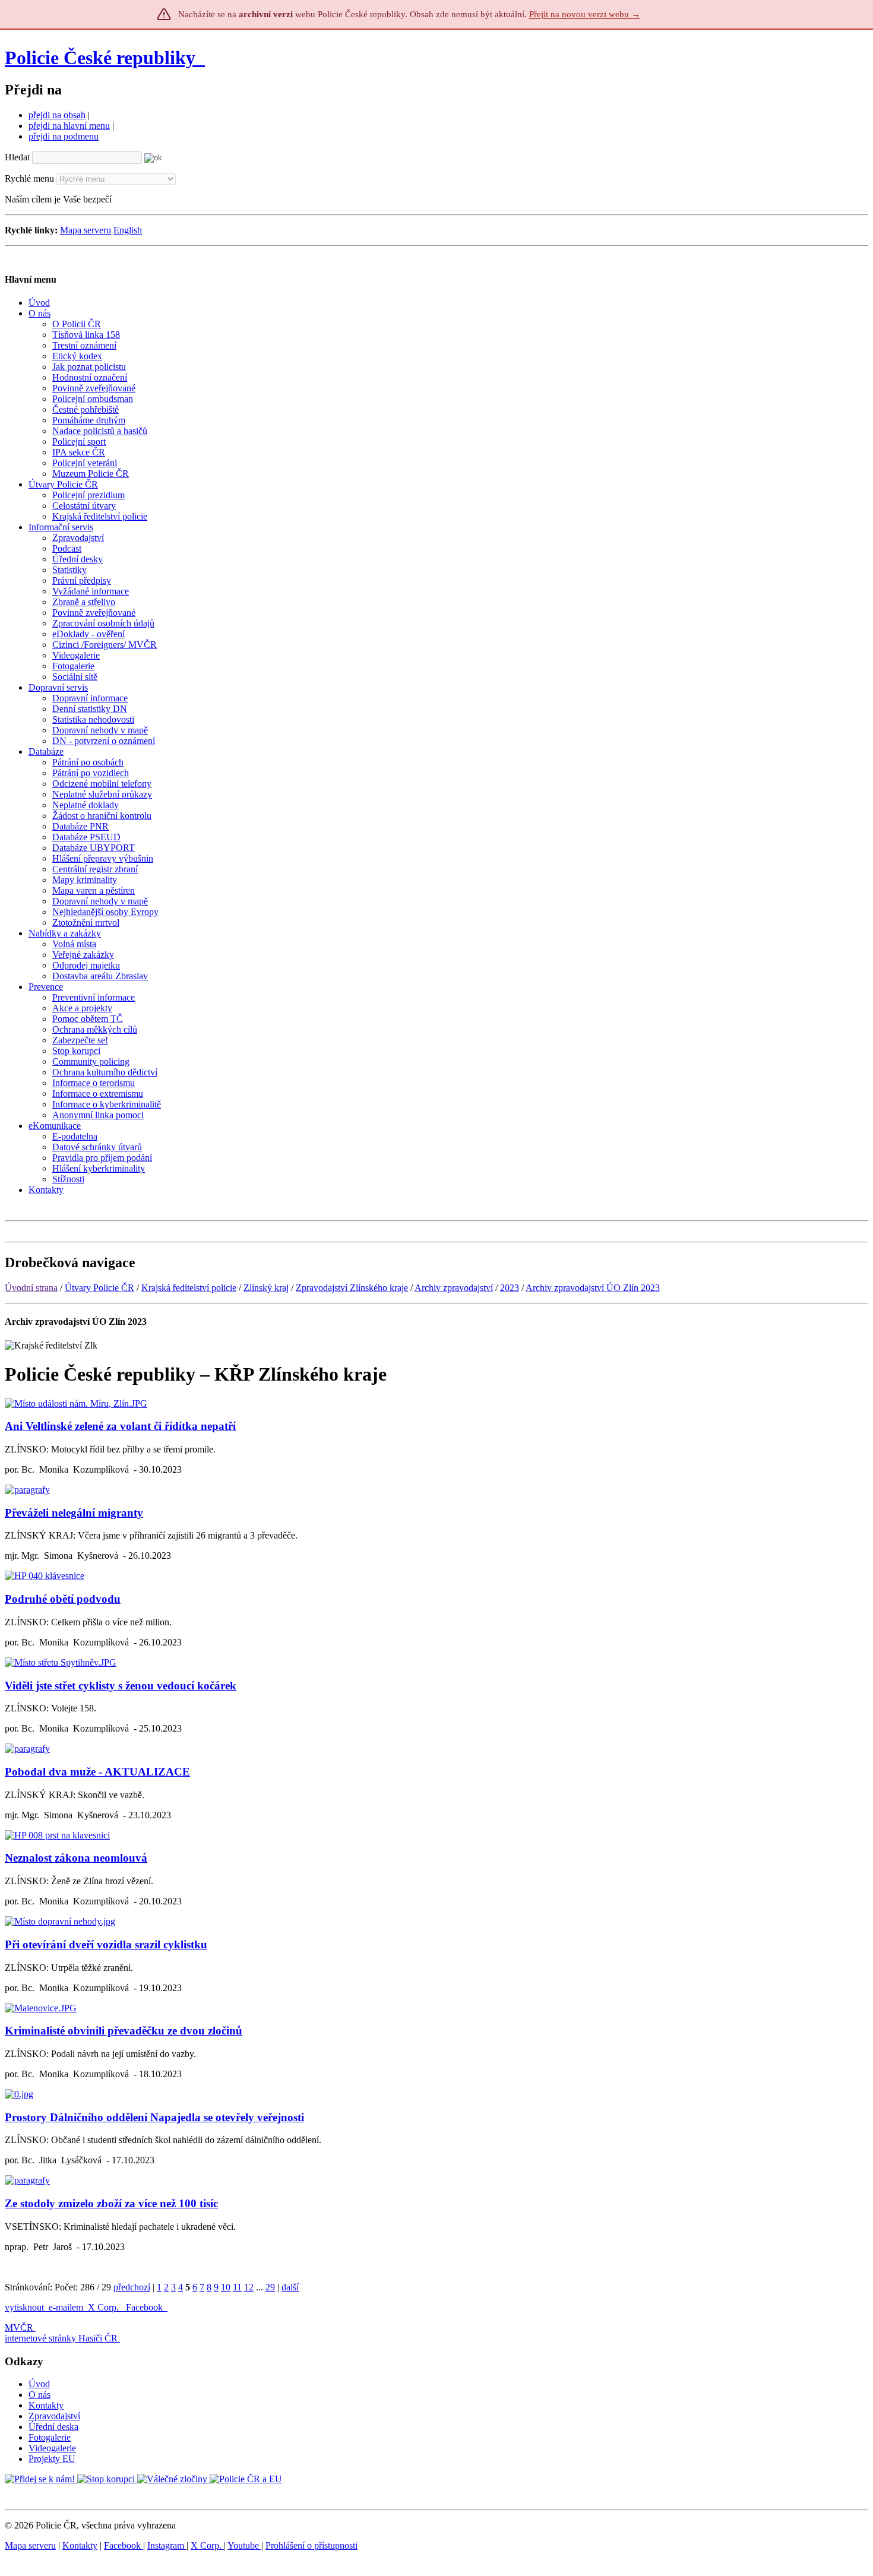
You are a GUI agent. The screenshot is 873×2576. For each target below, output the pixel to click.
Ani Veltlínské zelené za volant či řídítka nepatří (120, 1426)
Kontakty (46, 2405)
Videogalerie (52, 2448)
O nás (39, 2395)
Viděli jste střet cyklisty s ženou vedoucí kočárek (121, 1686)
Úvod (39, 2384)
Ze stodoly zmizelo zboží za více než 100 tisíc (111, 2203)
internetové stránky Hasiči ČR (61, 2338)
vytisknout (24, 2307)
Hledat (17, 157)
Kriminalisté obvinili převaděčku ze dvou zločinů (124, 2031)
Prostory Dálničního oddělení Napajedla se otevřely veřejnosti (154, 2117)
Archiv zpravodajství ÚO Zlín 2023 (593, 1288)
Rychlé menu (29, 178)
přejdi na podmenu (64, 136)
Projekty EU (52, 2459)
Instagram (167, 2545)
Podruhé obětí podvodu (63, 1599)
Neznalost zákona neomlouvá (76, 1858)
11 (237, 2287)
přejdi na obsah (57, 115)
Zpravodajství (54, 2416)
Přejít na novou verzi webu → (585, 14)
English (128, 230)
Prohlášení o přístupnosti (311, 2545)
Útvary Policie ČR (99, 1288)
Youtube (244, 2545)
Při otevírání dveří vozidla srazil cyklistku (106, 1944)
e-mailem (66, 2307)
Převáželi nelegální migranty (74, 1513)
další (290, 2287)
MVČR (19, 2327)
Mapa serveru (86, 230)
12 (249, 2287)
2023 (510, 1288)
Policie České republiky (100, 58)
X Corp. (105, 2307)
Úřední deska (53, 2427)
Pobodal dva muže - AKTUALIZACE (97, 1772)
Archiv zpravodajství (454, 1288)
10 (226, 2287)
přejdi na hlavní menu (69, 126)
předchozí (132, 2287)
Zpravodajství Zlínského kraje (352, 1288)
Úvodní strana (31, 1288)
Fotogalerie (50, 2437)
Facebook (145, 2307)
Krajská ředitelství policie (189, 1288)
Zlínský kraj (266, 1288)
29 (270, 2287)
